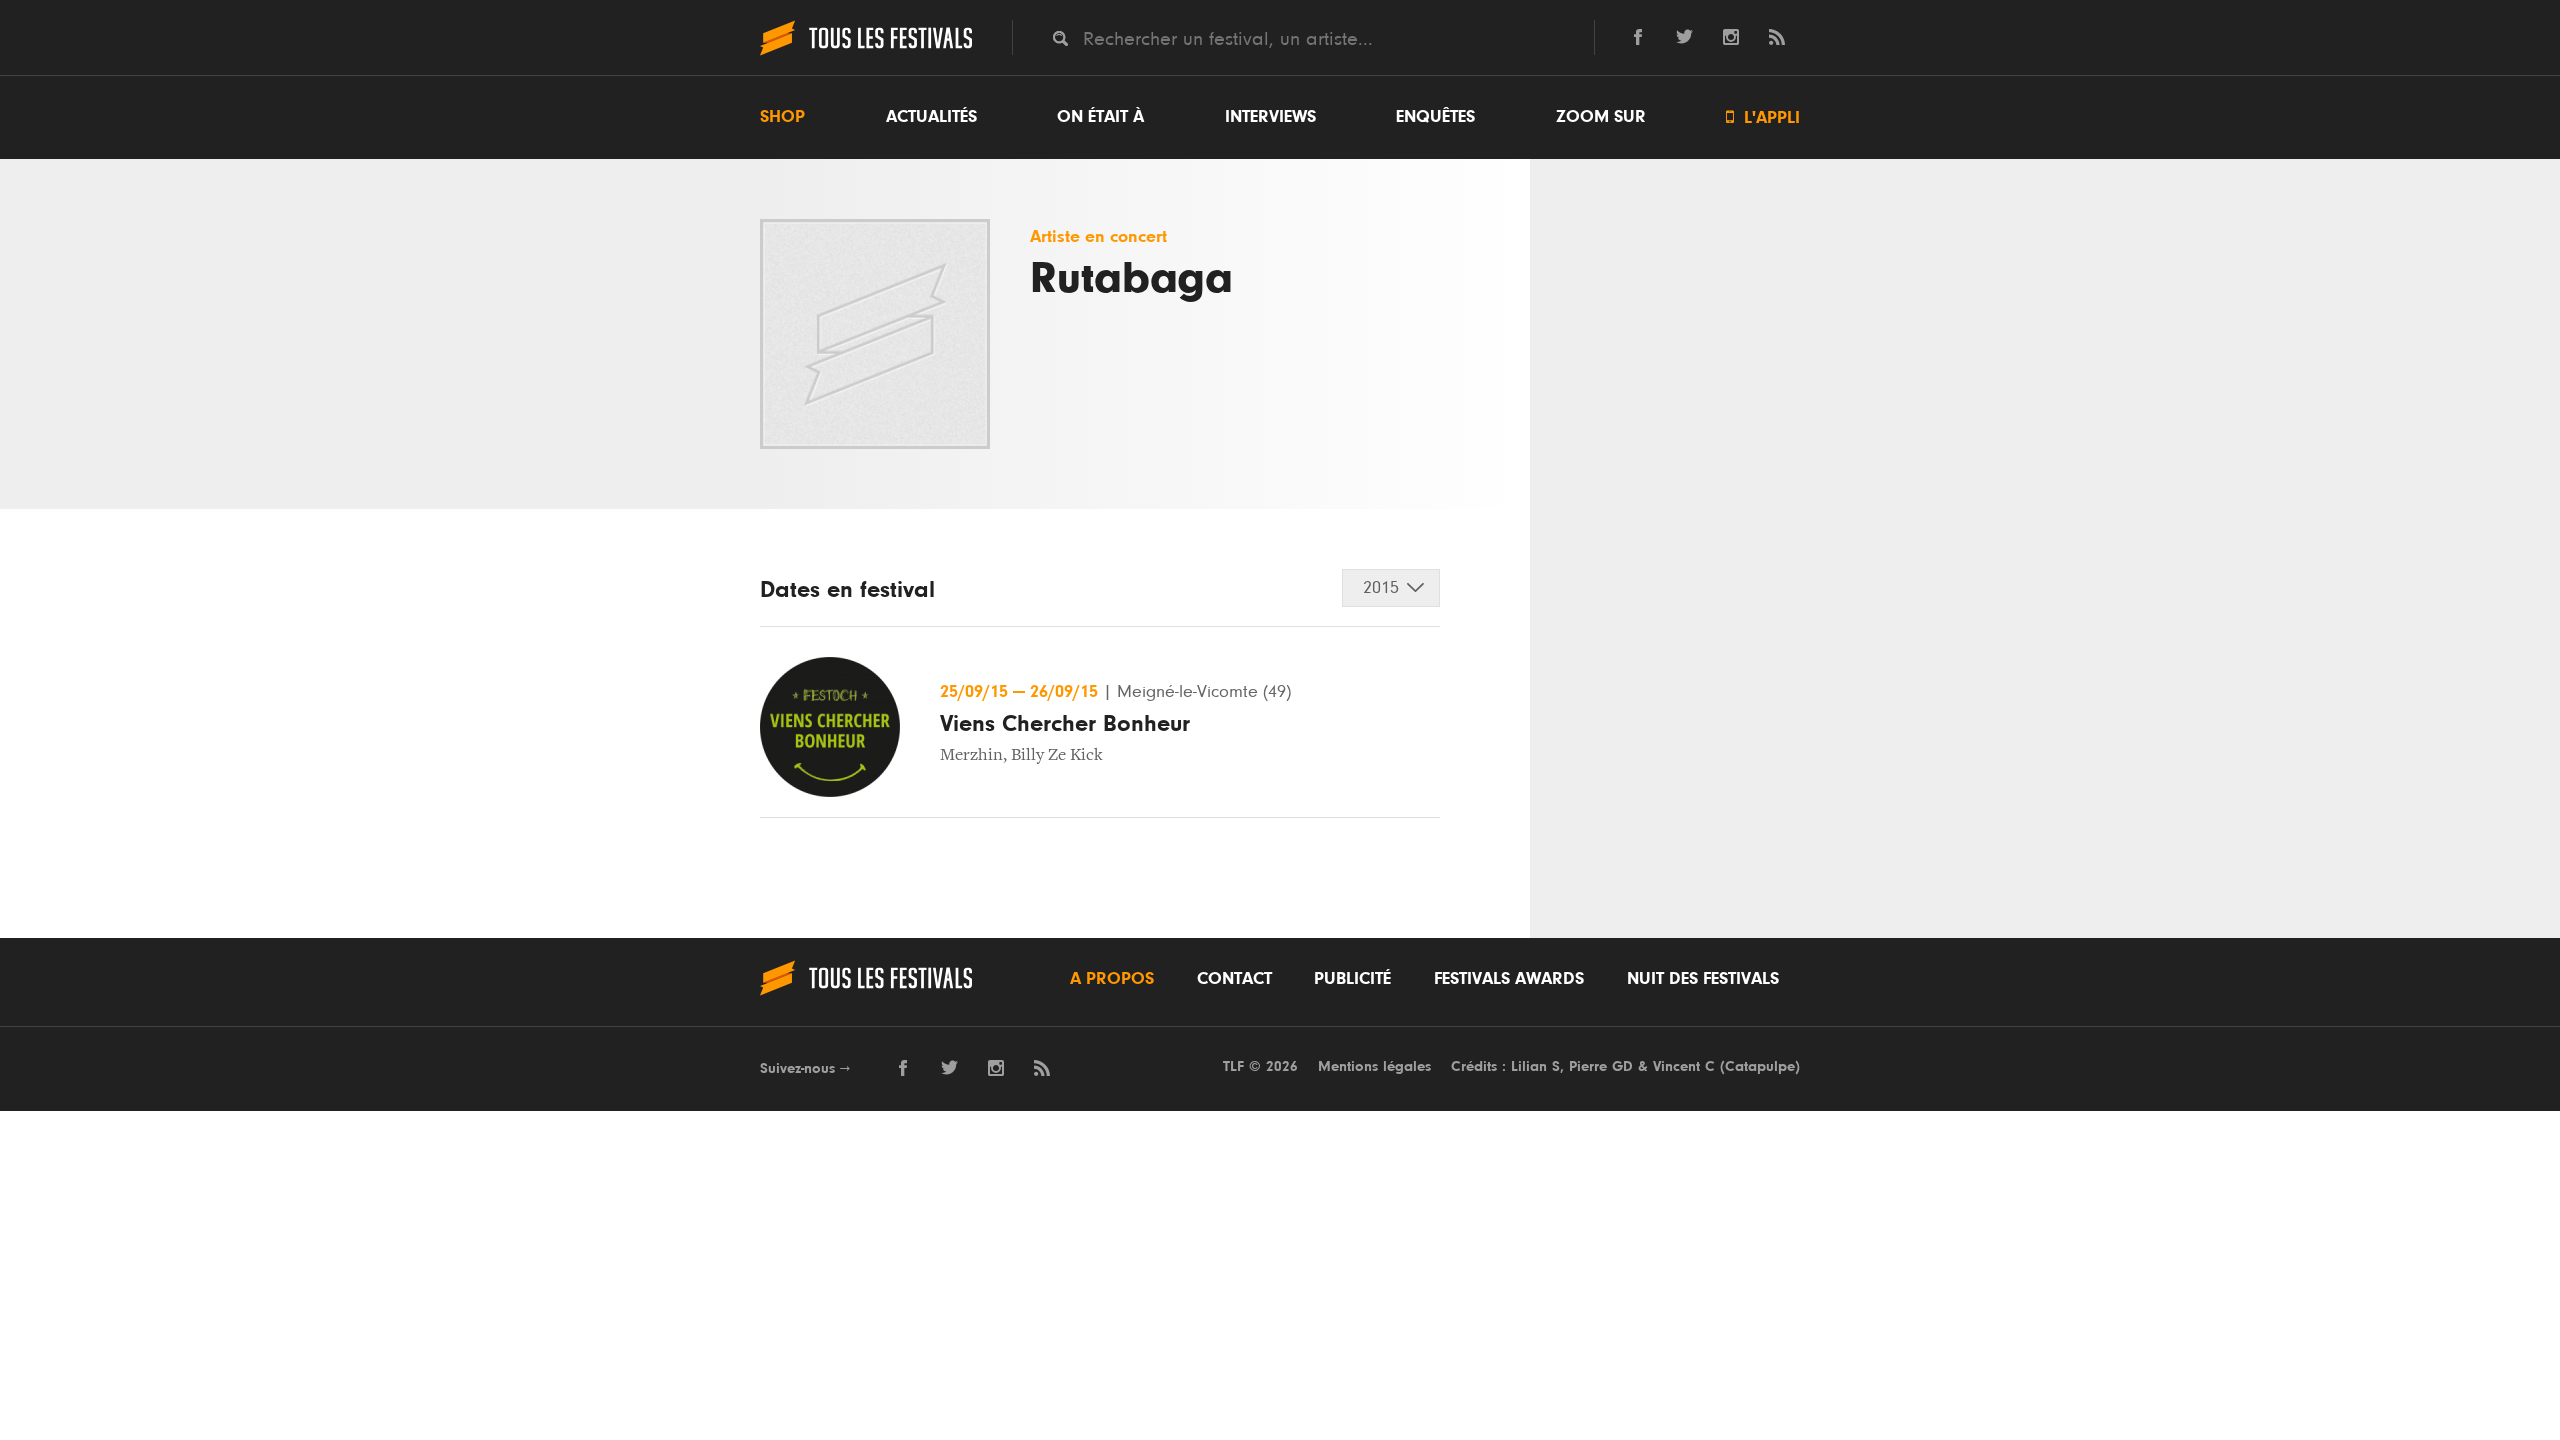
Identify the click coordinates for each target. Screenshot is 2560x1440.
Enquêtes (1435, 117)
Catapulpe (1760, 1066)
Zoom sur (1601, 117)
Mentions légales (1374, 1066)
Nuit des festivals (1703, 979)
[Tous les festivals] (866, 53)
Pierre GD (1601, 1066)
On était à (1100, 117)
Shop (782, 117)
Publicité (1352, 979)
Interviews (1270, 117)
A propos (1112, 979)
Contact (1234, 979)
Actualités (931, 117)
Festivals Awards (1509, 979)
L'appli (1763, 117)
